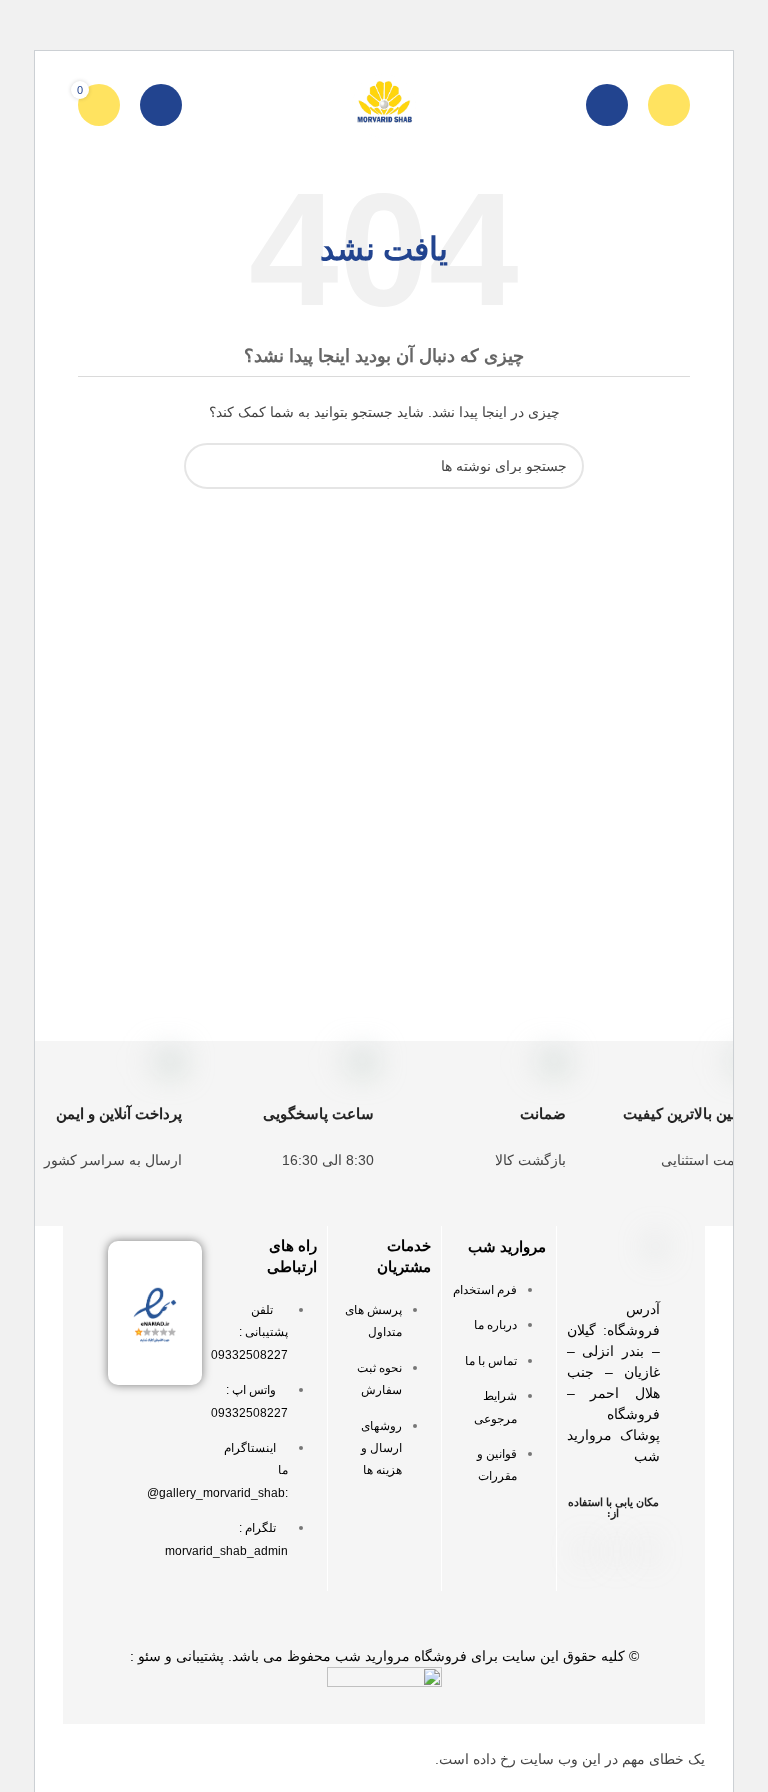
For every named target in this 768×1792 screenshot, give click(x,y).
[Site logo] (384, 104)
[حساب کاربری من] (161, 105)
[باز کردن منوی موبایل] (669, 105)
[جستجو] (607, 105)
